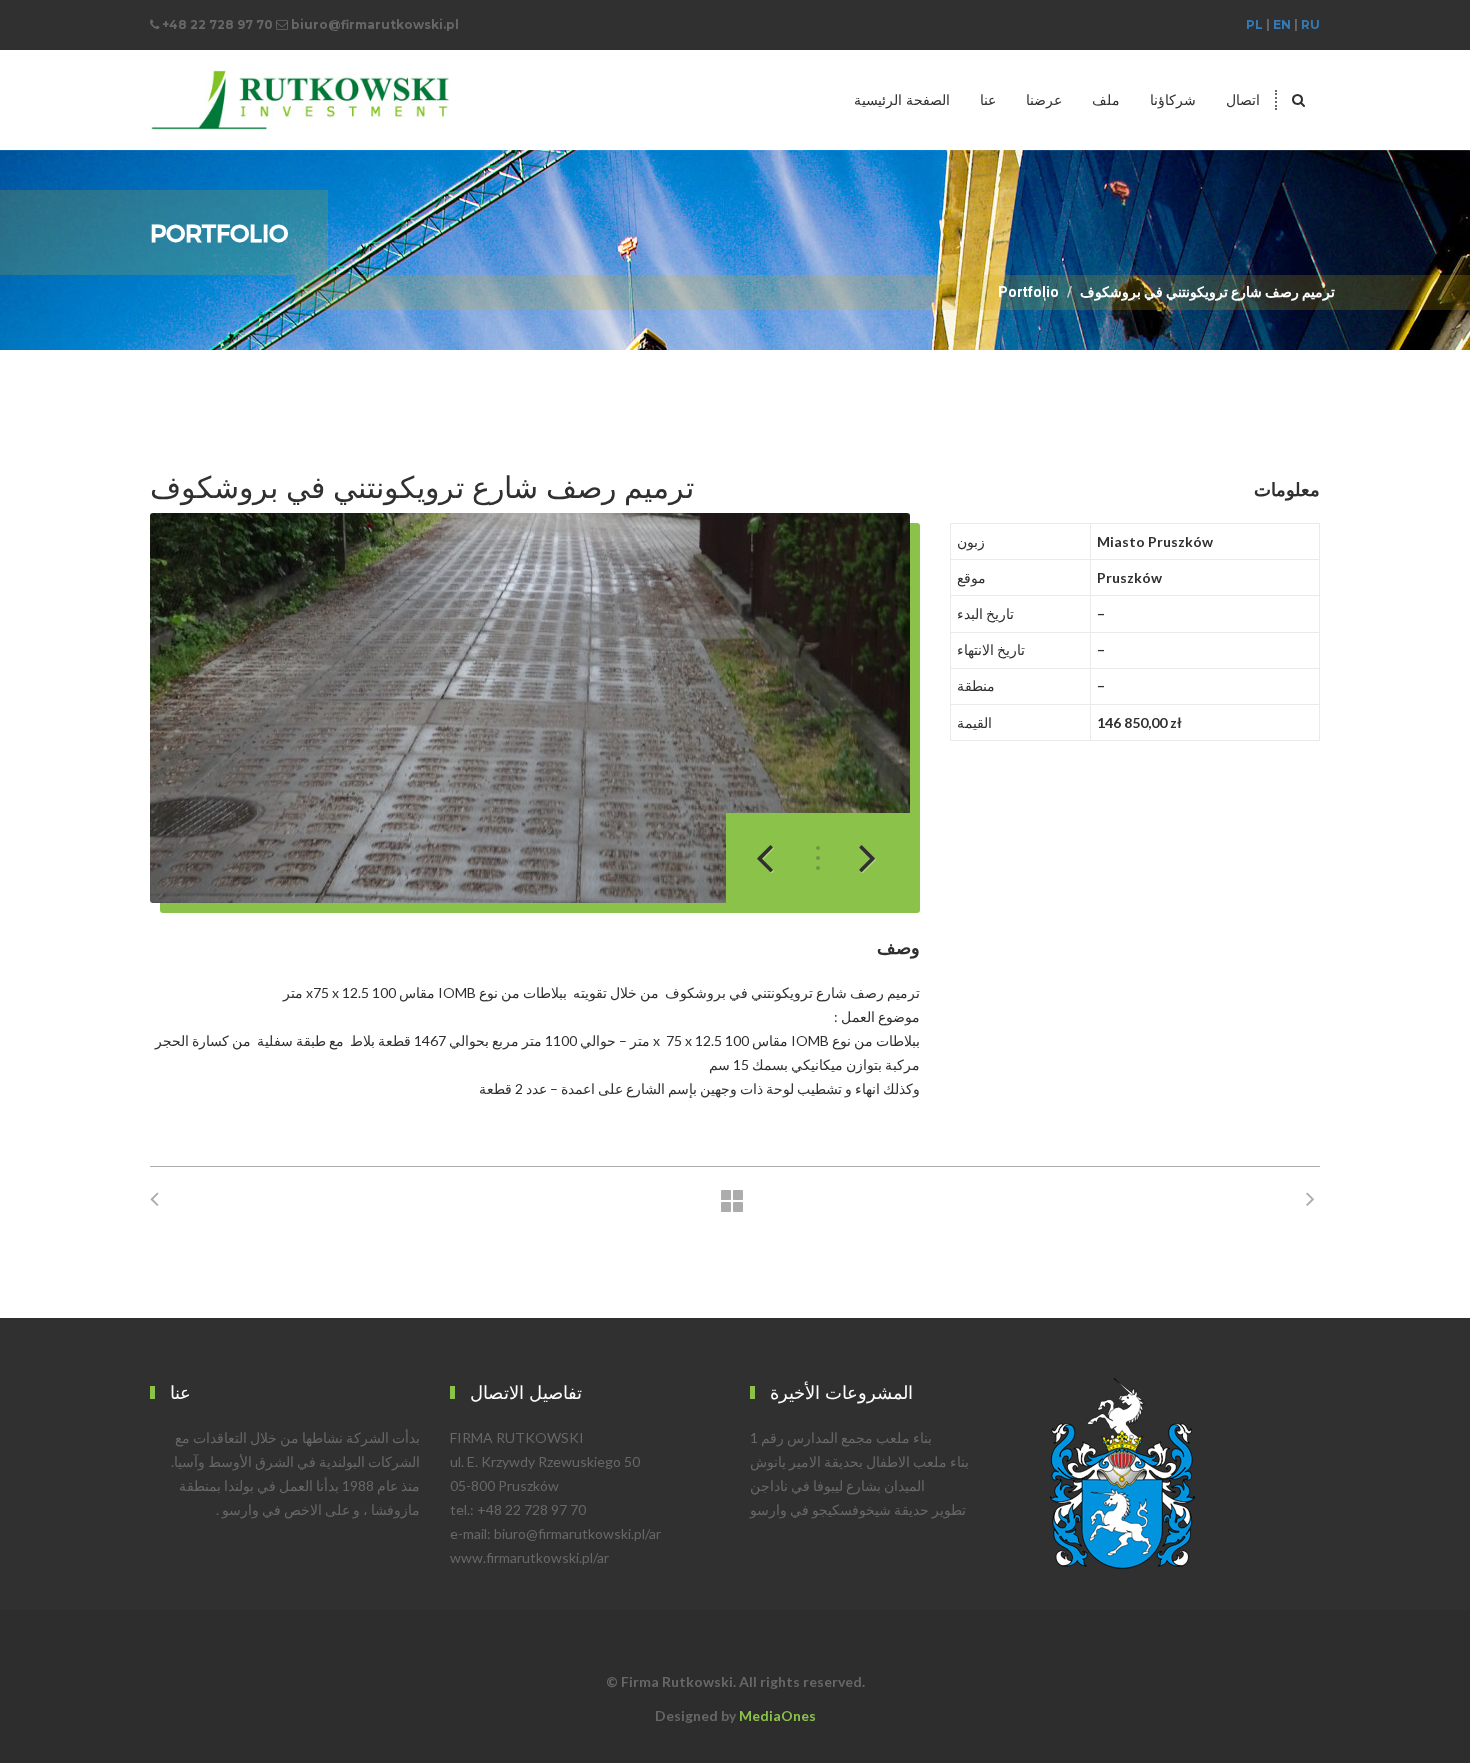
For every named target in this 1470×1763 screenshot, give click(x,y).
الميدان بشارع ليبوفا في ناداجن (837, 1485)
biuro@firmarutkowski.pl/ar (577, 1533)
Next (856, 858)
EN (1282, 24)
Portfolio (1028, 292)
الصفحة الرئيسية (902, 100)
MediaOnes (777, 1715)
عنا (988, 100)
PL (1254, 24)
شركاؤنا (1173, 100)
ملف (1106, 100)
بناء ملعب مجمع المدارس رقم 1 (841, 1437)
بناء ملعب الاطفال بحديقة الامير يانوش (859, 1461)
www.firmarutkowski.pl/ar (529, 1557)
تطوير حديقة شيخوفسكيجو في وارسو (858, 1509)
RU (1310, 24)
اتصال (1243, 100)
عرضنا (1044, 100)
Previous (776, 858)
